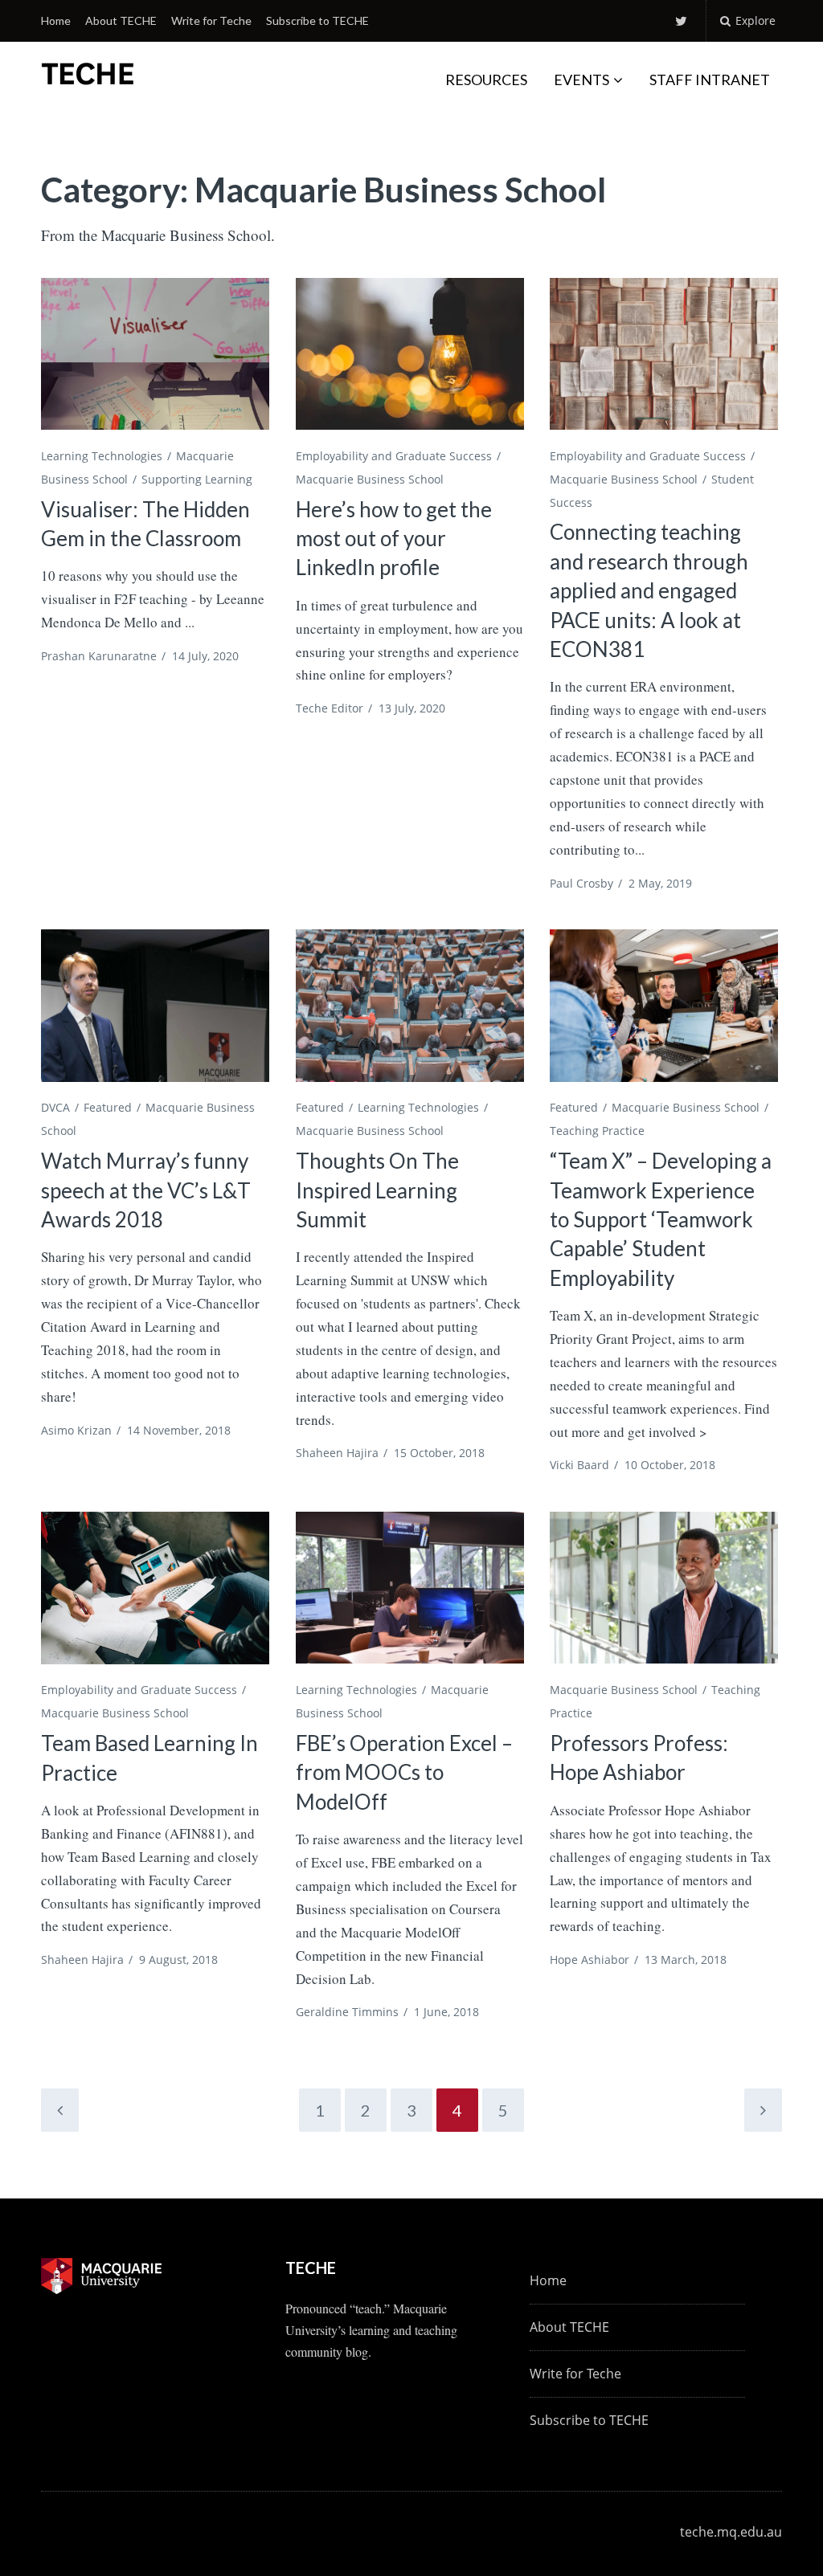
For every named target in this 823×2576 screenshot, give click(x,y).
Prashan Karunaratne (99, 656)
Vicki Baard (579, 1465)
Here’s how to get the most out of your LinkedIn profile (394, 539)
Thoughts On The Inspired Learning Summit (377, 1190)
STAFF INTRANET (710, 80)
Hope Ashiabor (590, 1960)
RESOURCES (486, 80)
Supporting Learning (197, 479)
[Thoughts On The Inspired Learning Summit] (410, 1005)
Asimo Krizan (76, 1430)
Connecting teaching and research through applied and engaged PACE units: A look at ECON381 (649, 590)
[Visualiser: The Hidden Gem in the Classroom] (155, 354)
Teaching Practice (597, 1131)
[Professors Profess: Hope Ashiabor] (664, 1588)
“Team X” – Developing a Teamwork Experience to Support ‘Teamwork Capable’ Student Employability (661, 1219)
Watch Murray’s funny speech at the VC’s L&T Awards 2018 (146, 1190)
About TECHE (121, 20)
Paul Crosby (581, 883)
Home (56, 20)
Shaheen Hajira (337, 1453)
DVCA (55, 1107)
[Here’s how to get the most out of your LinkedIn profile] (410, 354)
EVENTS (581, 80)
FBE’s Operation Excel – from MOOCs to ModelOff (404, 1772)
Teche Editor (330, 708)
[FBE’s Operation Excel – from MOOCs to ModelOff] (410, 1588)
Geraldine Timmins (347, 2012)
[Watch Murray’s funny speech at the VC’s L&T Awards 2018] (155, 1005)
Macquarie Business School (370, 479)
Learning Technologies (102, 456)
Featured (108, 1107)
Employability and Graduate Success (394, 456)
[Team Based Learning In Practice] (155, 1588)
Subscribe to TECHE (317, 20)
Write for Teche (211, 20)
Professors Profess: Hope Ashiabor (639, 1757)
